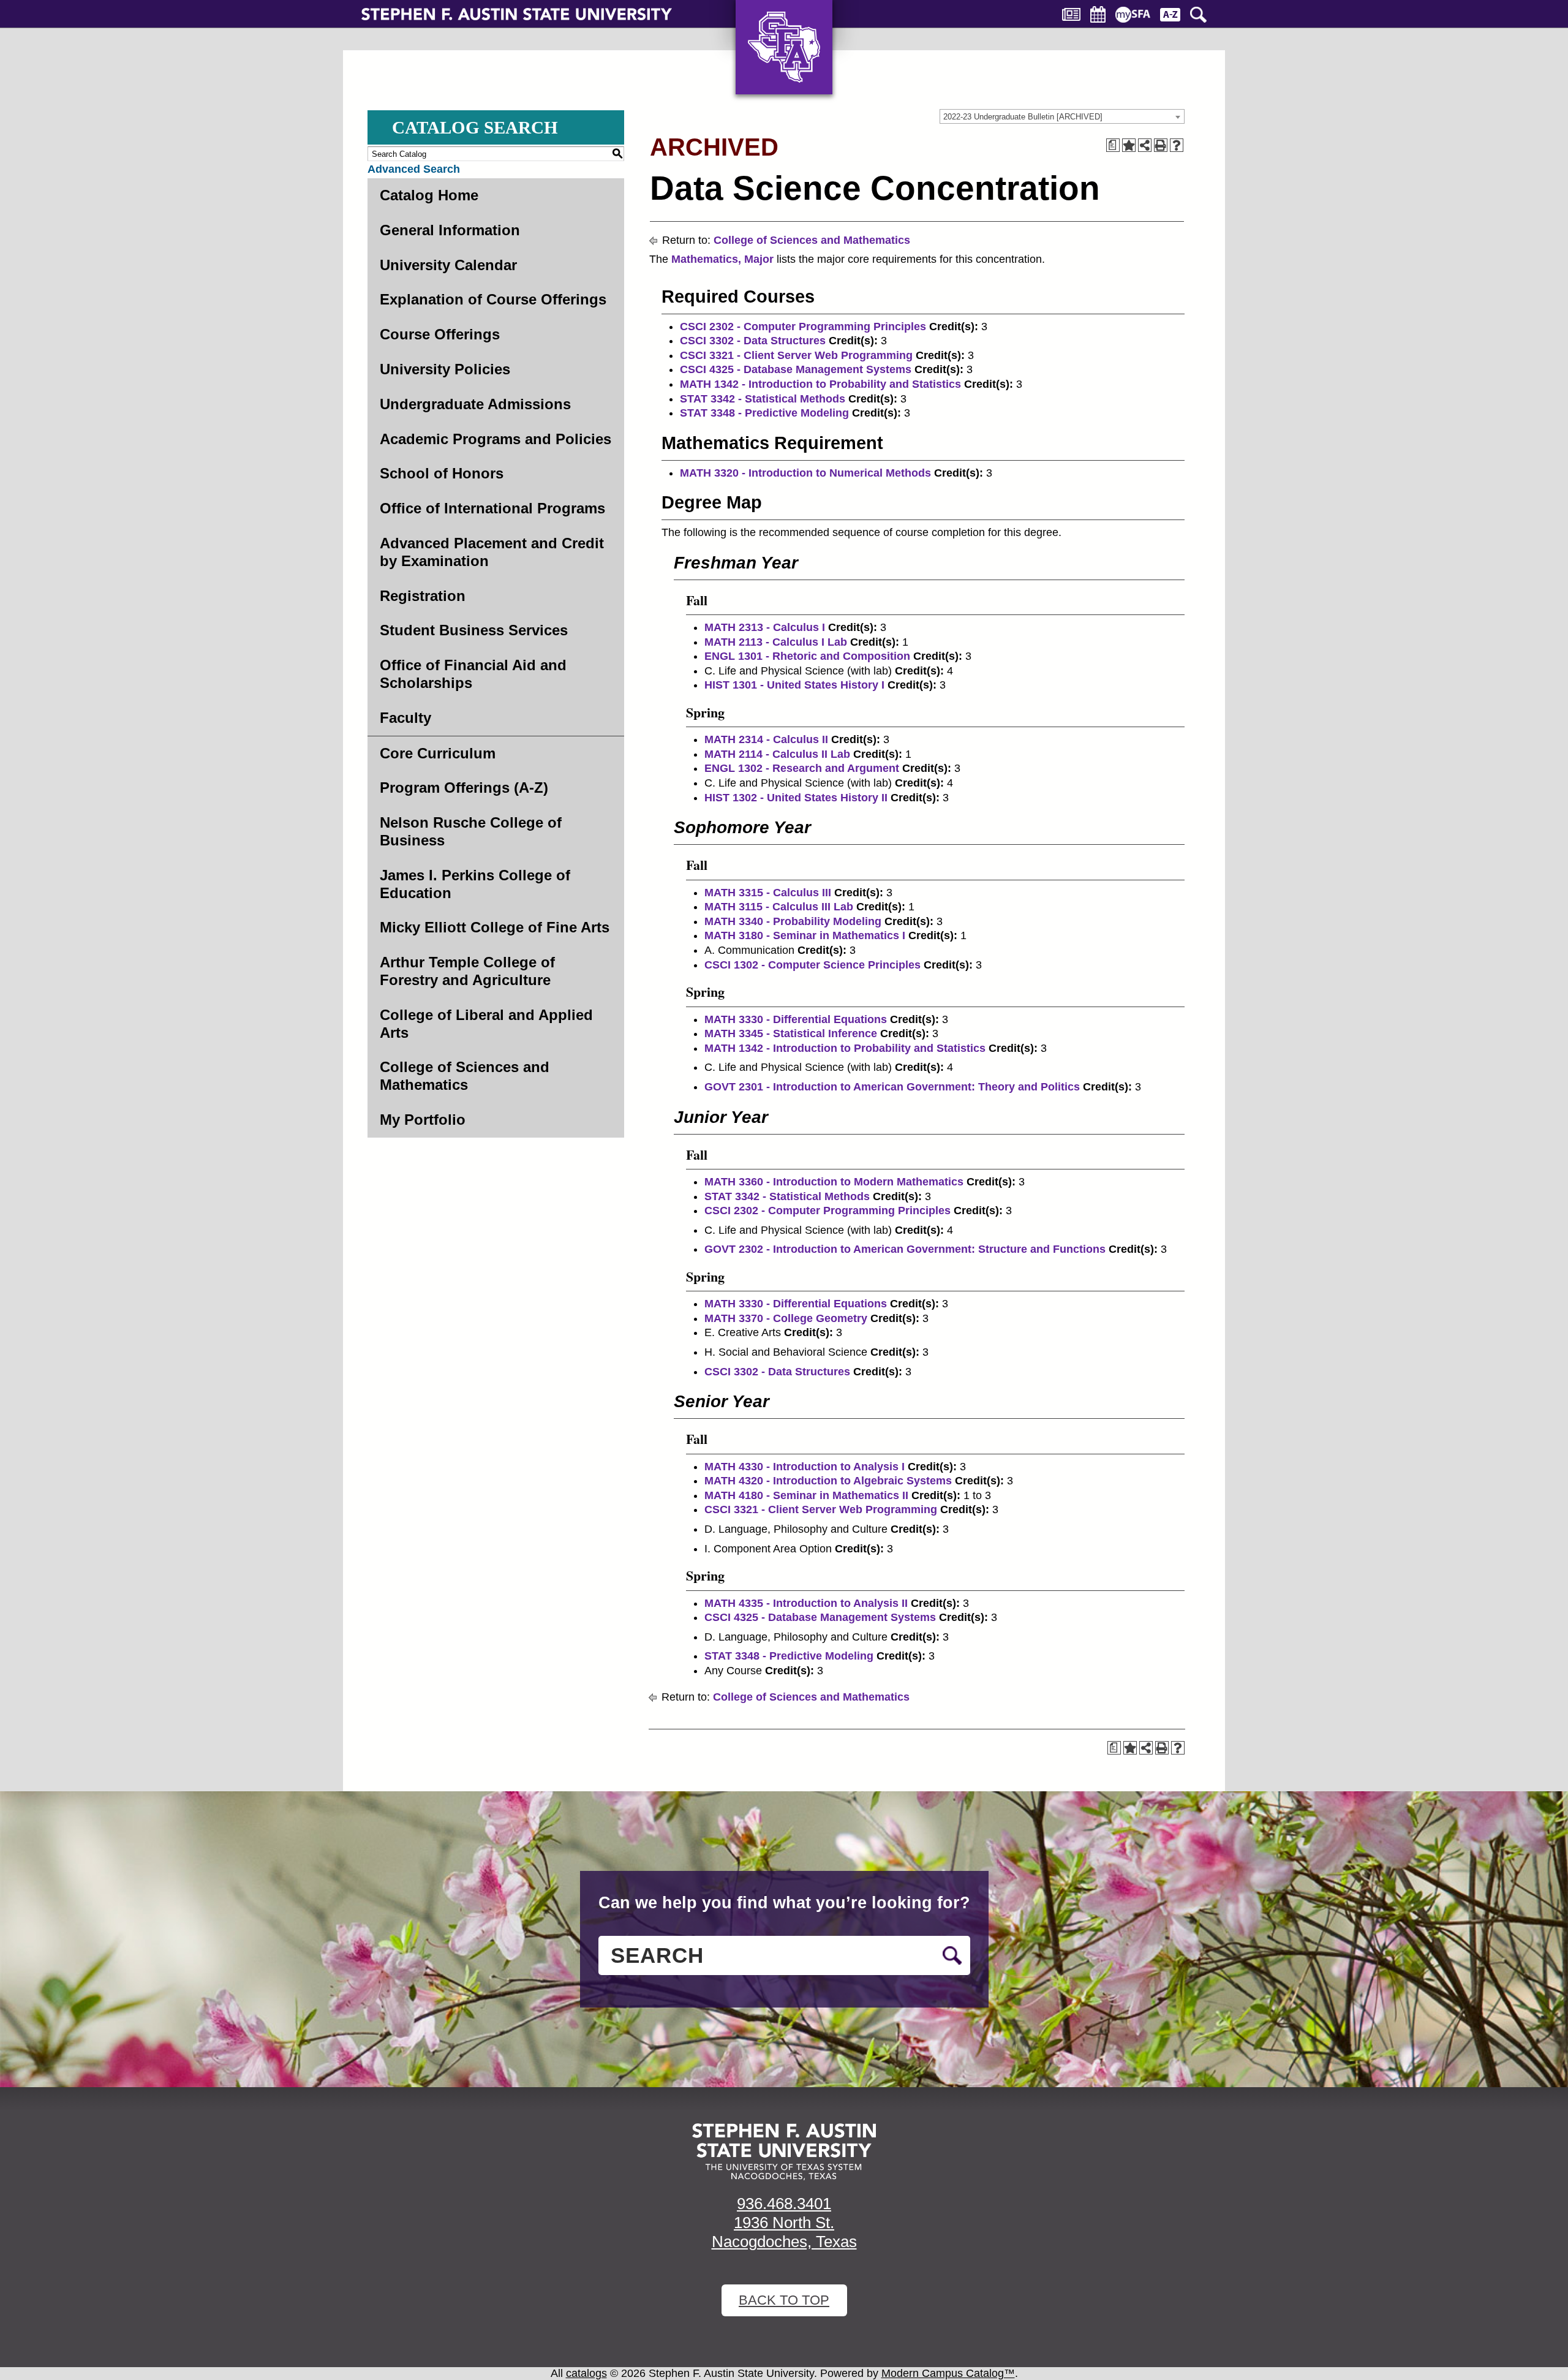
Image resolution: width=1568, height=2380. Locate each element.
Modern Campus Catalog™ (948, 2373)
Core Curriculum (438, 753)
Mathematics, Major (722, 259)
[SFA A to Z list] (1170, 15)
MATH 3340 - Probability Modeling (793, 921)
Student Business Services (474, 630)
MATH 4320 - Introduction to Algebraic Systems (828, 1481)
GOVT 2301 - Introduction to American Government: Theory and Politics (892, 1087)
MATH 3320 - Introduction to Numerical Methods (805, 473)
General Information (450, 230)
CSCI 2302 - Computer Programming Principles (803, 327)
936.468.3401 (784, 2204)
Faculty (405, 718)
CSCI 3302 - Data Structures (753, 341)
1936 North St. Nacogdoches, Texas (784, 2232)
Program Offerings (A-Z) (464, 788)
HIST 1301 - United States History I (794, 685)
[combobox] (1062, 116)
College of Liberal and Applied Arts (486, 1024)
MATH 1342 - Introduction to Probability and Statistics (820, 384)
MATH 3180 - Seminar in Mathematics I (805, 935)
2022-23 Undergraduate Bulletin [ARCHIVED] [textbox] (1023, 117)
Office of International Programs (492, 508)
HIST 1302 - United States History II (796, 798)
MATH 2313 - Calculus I (765, 627)
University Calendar (448, 265)
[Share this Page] (1145, 145)
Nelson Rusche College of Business (471, 831)
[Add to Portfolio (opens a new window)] (1129, 145)
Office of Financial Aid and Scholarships (473, 674)
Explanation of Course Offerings (493, 299)
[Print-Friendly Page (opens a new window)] (1161, 145)
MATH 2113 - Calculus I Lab (776, 642)
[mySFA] (1133, 15)
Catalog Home (429, 195)
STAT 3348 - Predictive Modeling (764, 413)
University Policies (445, 369)
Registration (423, 596)
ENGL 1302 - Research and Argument (802, 768)
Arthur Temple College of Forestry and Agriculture (467, 971)
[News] (1071, 14)
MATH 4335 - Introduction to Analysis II (806, 1603)
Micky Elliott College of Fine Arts (495, 927)
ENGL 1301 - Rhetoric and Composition (807, 656)
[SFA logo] (784, 2152)
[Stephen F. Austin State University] (517, 13)
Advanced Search (414, 169)
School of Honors (442, 473)
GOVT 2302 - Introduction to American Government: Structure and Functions (905, 1249)
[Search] (1198, 15)
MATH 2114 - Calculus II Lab (777, 754)
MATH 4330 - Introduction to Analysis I (805, 1467)
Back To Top (784, 2300)
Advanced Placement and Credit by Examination (492, 552)
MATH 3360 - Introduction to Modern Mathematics (834, 1182)
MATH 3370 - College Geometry (786, 1318)
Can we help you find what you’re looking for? (784, 1903)
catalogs (586, 2373)
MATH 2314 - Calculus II (766, 739)
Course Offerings (440, 334)
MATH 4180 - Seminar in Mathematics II (806, 1495)
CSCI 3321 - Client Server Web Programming (796, 355)
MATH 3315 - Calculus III (768, 893)
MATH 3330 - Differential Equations (796, 1019)
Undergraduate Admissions (475, 404)
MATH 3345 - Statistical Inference (791, 1033)
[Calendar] (1098, 14)
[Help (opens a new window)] (1177, 145)
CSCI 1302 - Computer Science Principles (812, 965)
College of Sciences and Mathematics (465, 1076)
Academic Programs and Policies (496, 439)
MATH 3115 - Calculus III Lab (779, 907)
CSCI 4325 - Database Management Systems (796, 369)
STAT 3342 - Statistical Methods (763, 399)
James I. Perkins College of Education (475, 884)
